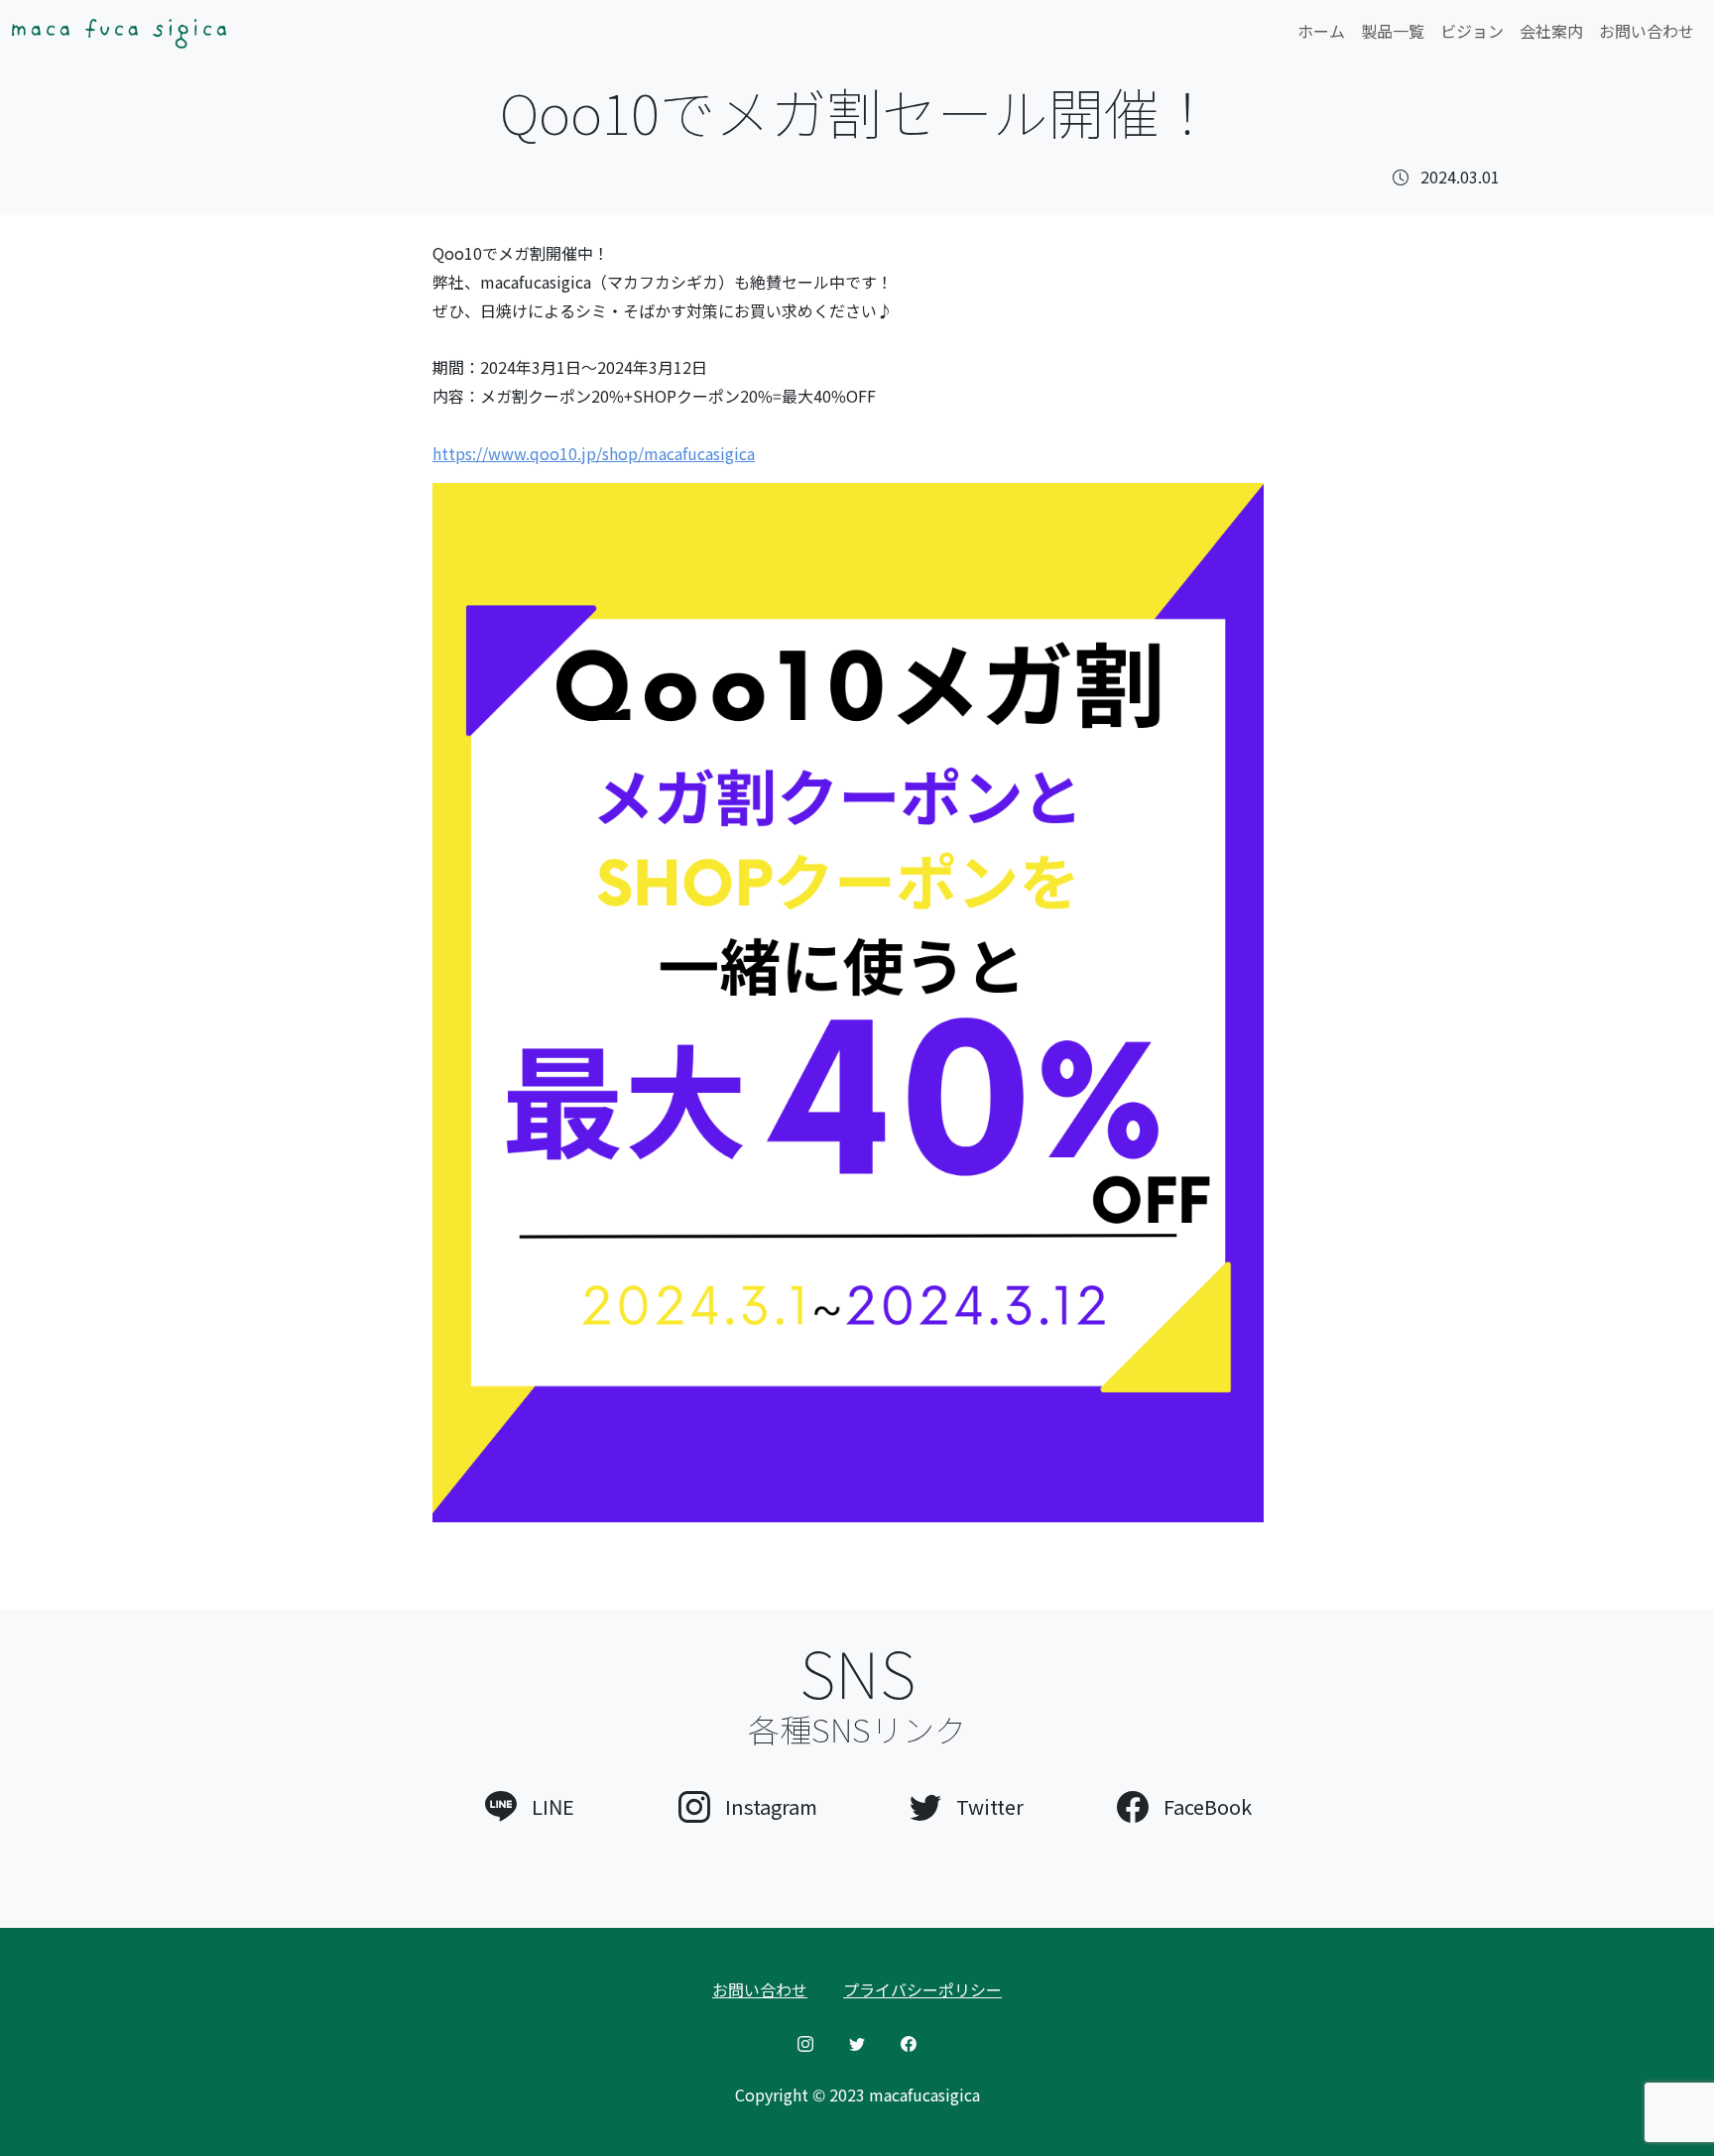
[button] (530, 1802)
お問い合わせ (1647, 31)
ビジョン (1472, 31)
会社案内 (1551, 31)
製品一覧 (1393, 31)
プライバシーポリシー (922, 1989)
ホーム (1321, 31)
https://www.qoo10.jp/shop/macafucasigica (594, 453)
